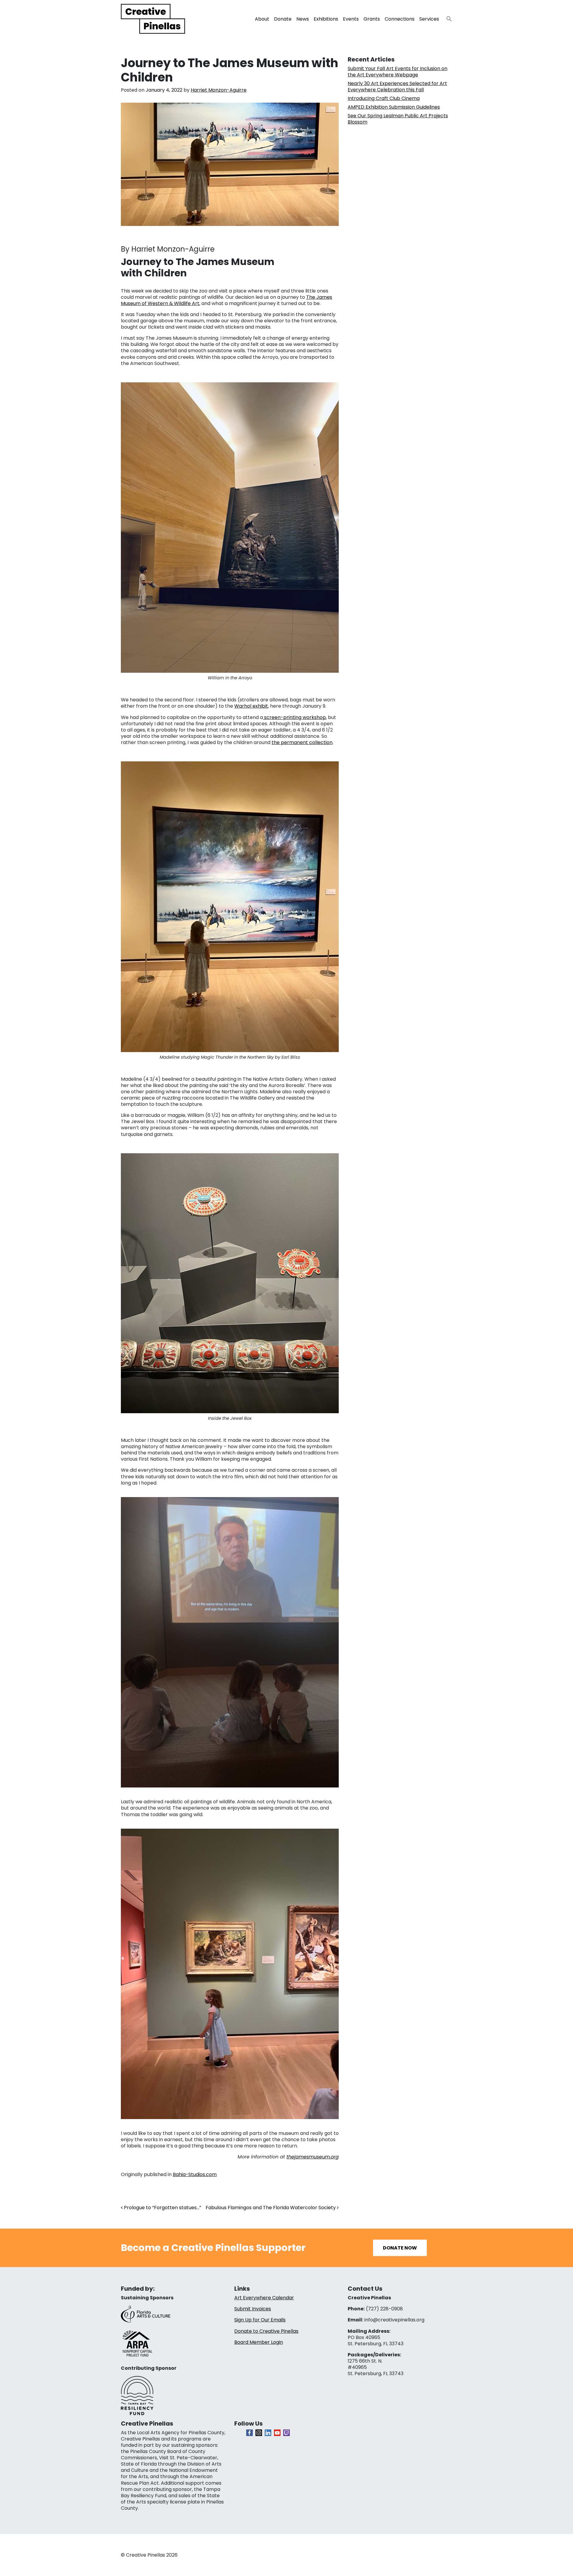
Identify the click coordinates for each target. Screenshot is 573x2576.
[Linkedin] (268, 2433)
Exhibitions (326, 19)
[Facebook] (249, 2433)
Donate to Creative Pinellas (266, 2331)
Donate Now (400, 2248)
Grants (372, 19)
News (303, 19)
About (262, 19)
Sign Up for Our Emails (260, 2320)
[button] (447, 17)
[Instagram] (259, 2433)
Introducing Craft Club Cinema (384, 98)
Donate (283, 19)
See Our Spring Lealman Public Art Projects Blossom (398, 119)
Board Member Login (259, 2342)
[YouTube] (277, 2433)
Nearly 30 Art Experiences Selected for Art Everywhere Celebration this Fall (397, 87)
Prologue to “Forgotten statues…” (162, 2208)
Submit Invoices (253, 2309)
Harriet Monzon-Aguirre (219, 90)
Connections (400, 19)
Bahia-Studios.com (195, 2174)
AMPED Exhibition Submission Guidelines (394, 107)
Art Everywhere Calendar (264, 2298)
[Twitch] (286, 2433)
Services (429, 19)
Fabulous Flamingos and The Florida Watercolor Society (271, 2208)
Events (351, 19)
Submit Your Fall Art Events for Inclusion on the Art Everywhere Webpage (398, 72)
